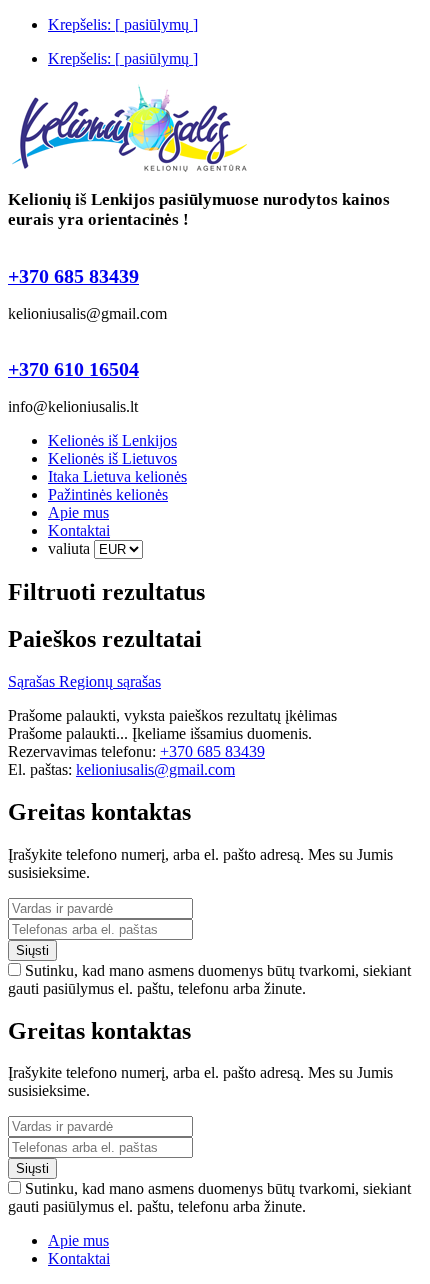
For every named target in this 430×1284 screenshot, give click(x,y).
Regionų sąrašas (110, 681)
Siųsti (32, 950)
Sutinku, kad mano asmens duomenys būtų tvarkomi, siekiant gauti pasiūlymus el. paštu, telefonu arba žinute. (209, 979)
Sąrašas (33, 681)
